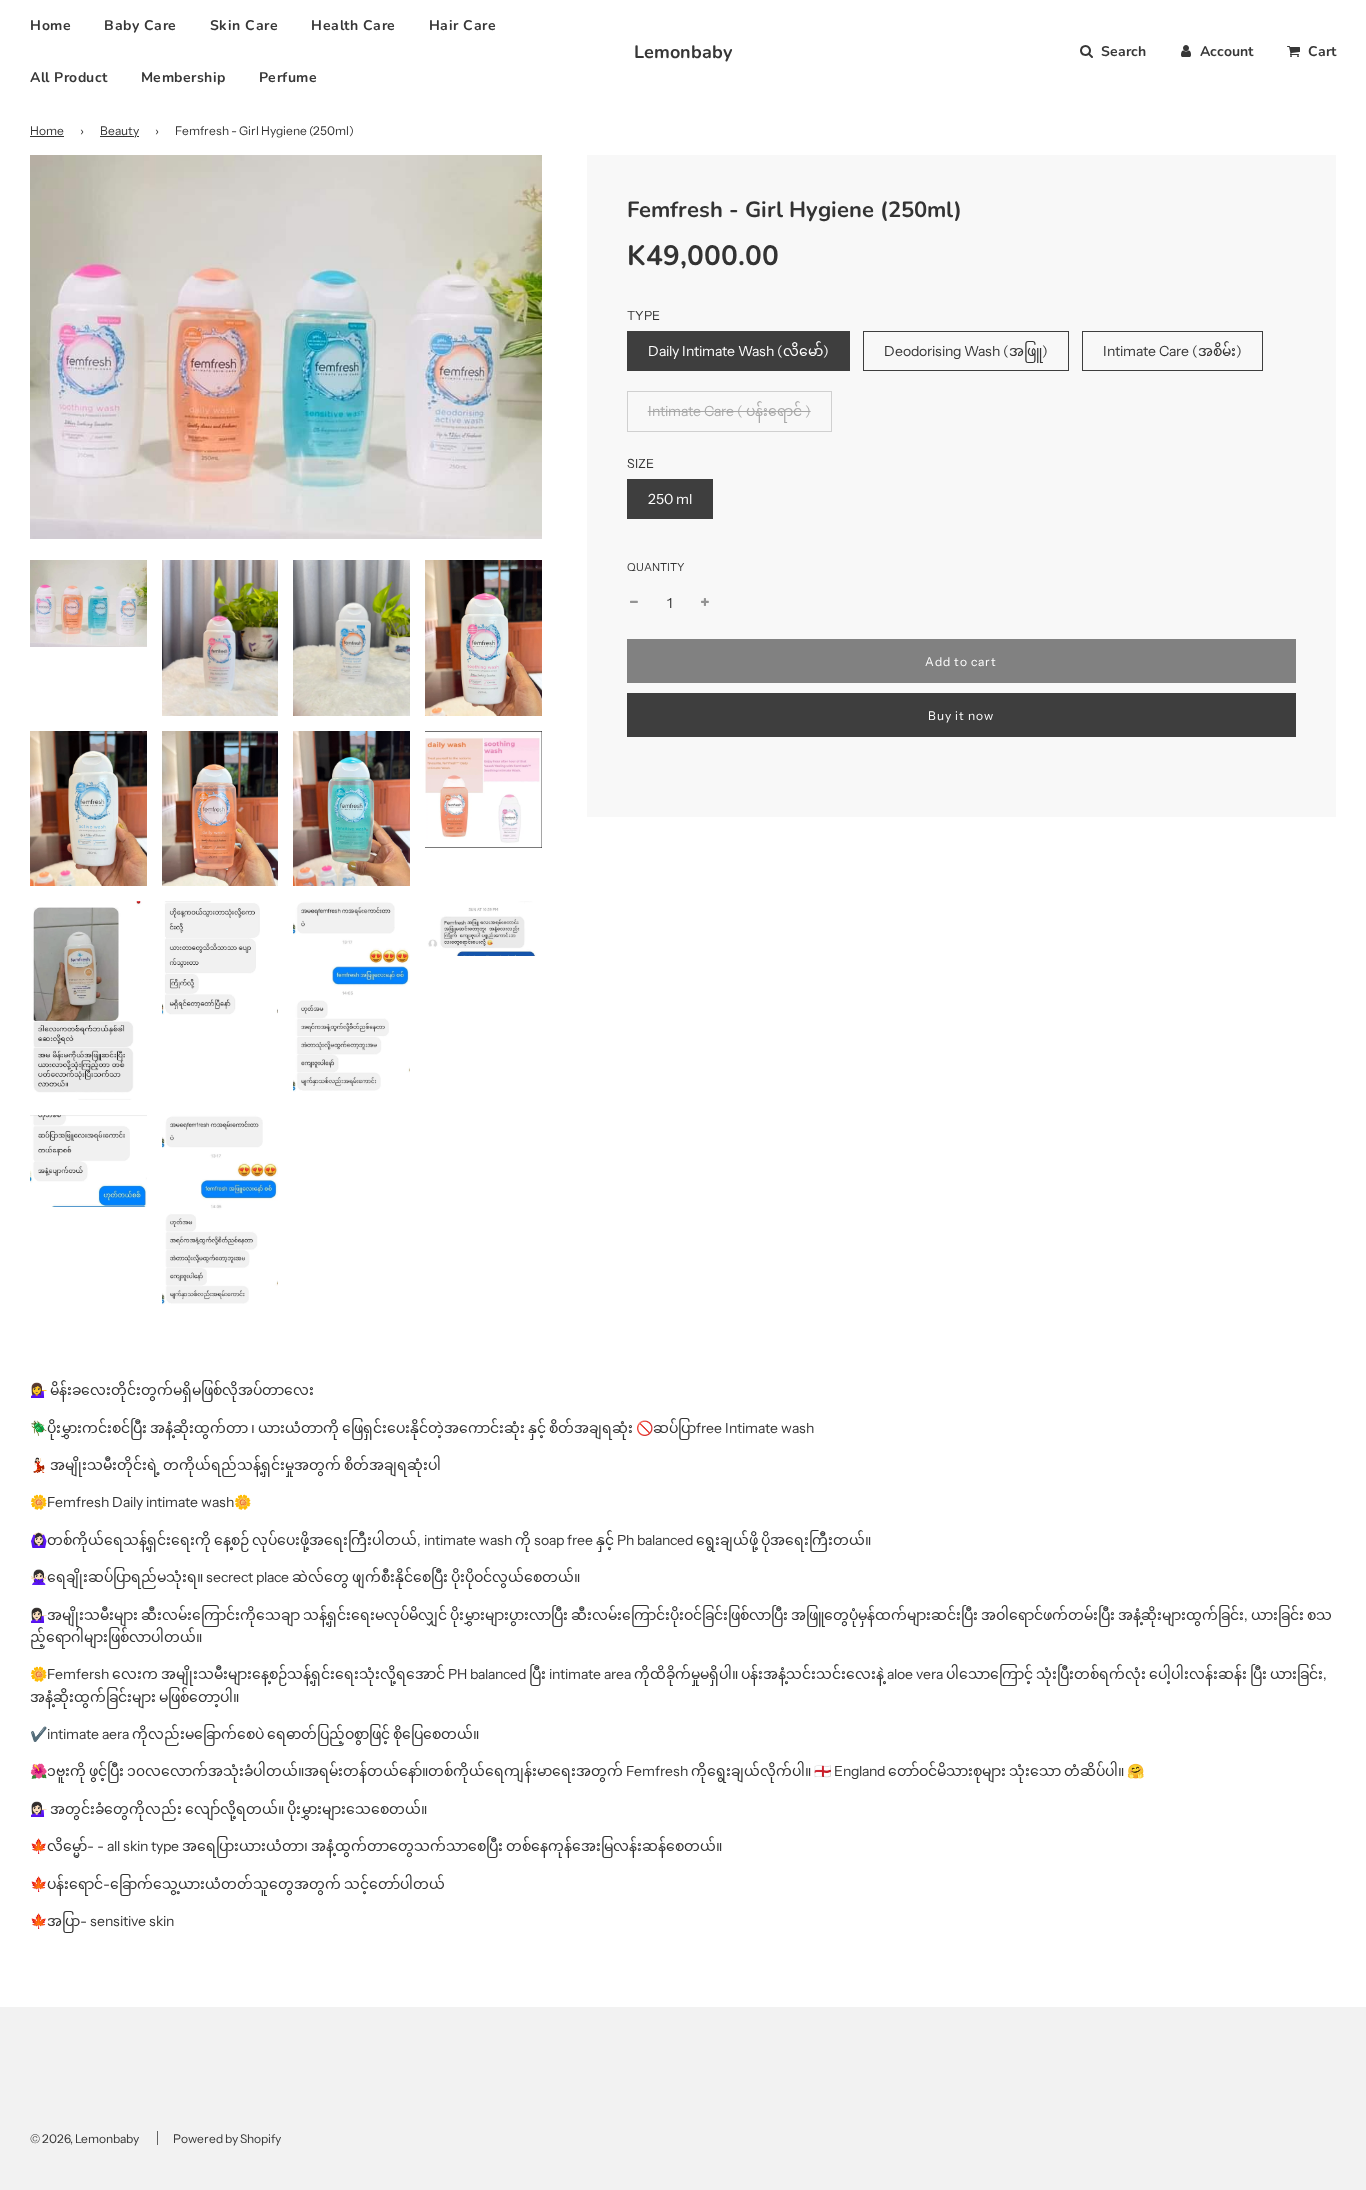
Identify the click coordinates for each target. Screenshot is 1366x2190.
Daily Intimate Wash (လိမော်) (738, 351)
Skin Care (244, 25)
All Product (69, 77)
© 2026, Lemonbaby (84, 2138)
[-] (634, 603)
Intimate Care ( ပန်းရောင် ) (729, 411)
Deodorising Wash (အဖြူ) (966, 351)
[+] (705, 603)
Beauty (119, 130)
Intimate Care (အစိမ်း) (1172, 351)
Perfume (288, 77)
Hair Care (463, 25)
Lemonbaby (683, 52)
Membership (183, 77)
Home (50, 25)
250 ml (670, 499)
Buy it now (961, 715)
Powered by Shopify (227, 2138)
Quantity (655, 567)
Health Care (353, 25)
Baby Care (140, 25)
